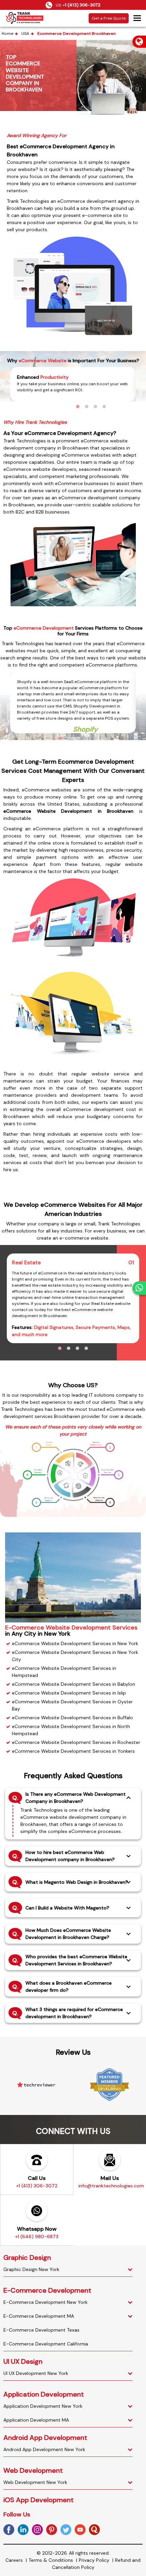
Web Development (33, 2470)
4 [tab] (104, 407)
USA (25, 34)
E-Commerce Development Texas (41, 2330)
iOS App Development (39, 2500)
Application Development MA (36, 2420)
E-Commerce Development (47, 2290)
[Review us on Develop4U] (109, 2085)
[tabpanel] (73, 384)
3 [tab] (95, 407)
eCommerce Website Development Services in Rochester (76, 1742)
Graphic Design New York (31, 2269)
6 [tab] (104, 738)
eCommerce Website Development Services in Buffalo (72, 1718)
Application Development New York (43, 2406)
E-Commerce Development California (46, 2344)
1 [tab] (78, 407)
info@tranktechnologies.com (111, 2186)
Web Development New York (35, 2482)
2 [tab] (87, 407)
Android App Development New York (44, 2449)
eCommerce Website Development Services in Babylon (74, 1684)
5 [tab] (95, 738)
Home (7, 34)
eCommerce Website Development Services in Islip (69, 1693)
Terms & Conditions (51, 2560)
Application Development (44, 2394)
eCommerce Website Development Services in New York (75, 1643)
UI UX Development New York (36, 2373)
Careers (14, 2560)
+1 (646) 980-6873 (37, 2236)
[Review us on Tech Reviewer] (36, 2085)
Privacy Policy (94, 2560)
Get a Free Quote (109, 18)
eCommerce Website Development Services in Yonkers (73, 1751)
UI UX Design (23, 2361)
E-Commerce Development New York (45, 2302)
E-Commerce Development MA (39, 2316)
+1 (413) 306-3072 (81, 5)
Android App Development (45, 2438)
